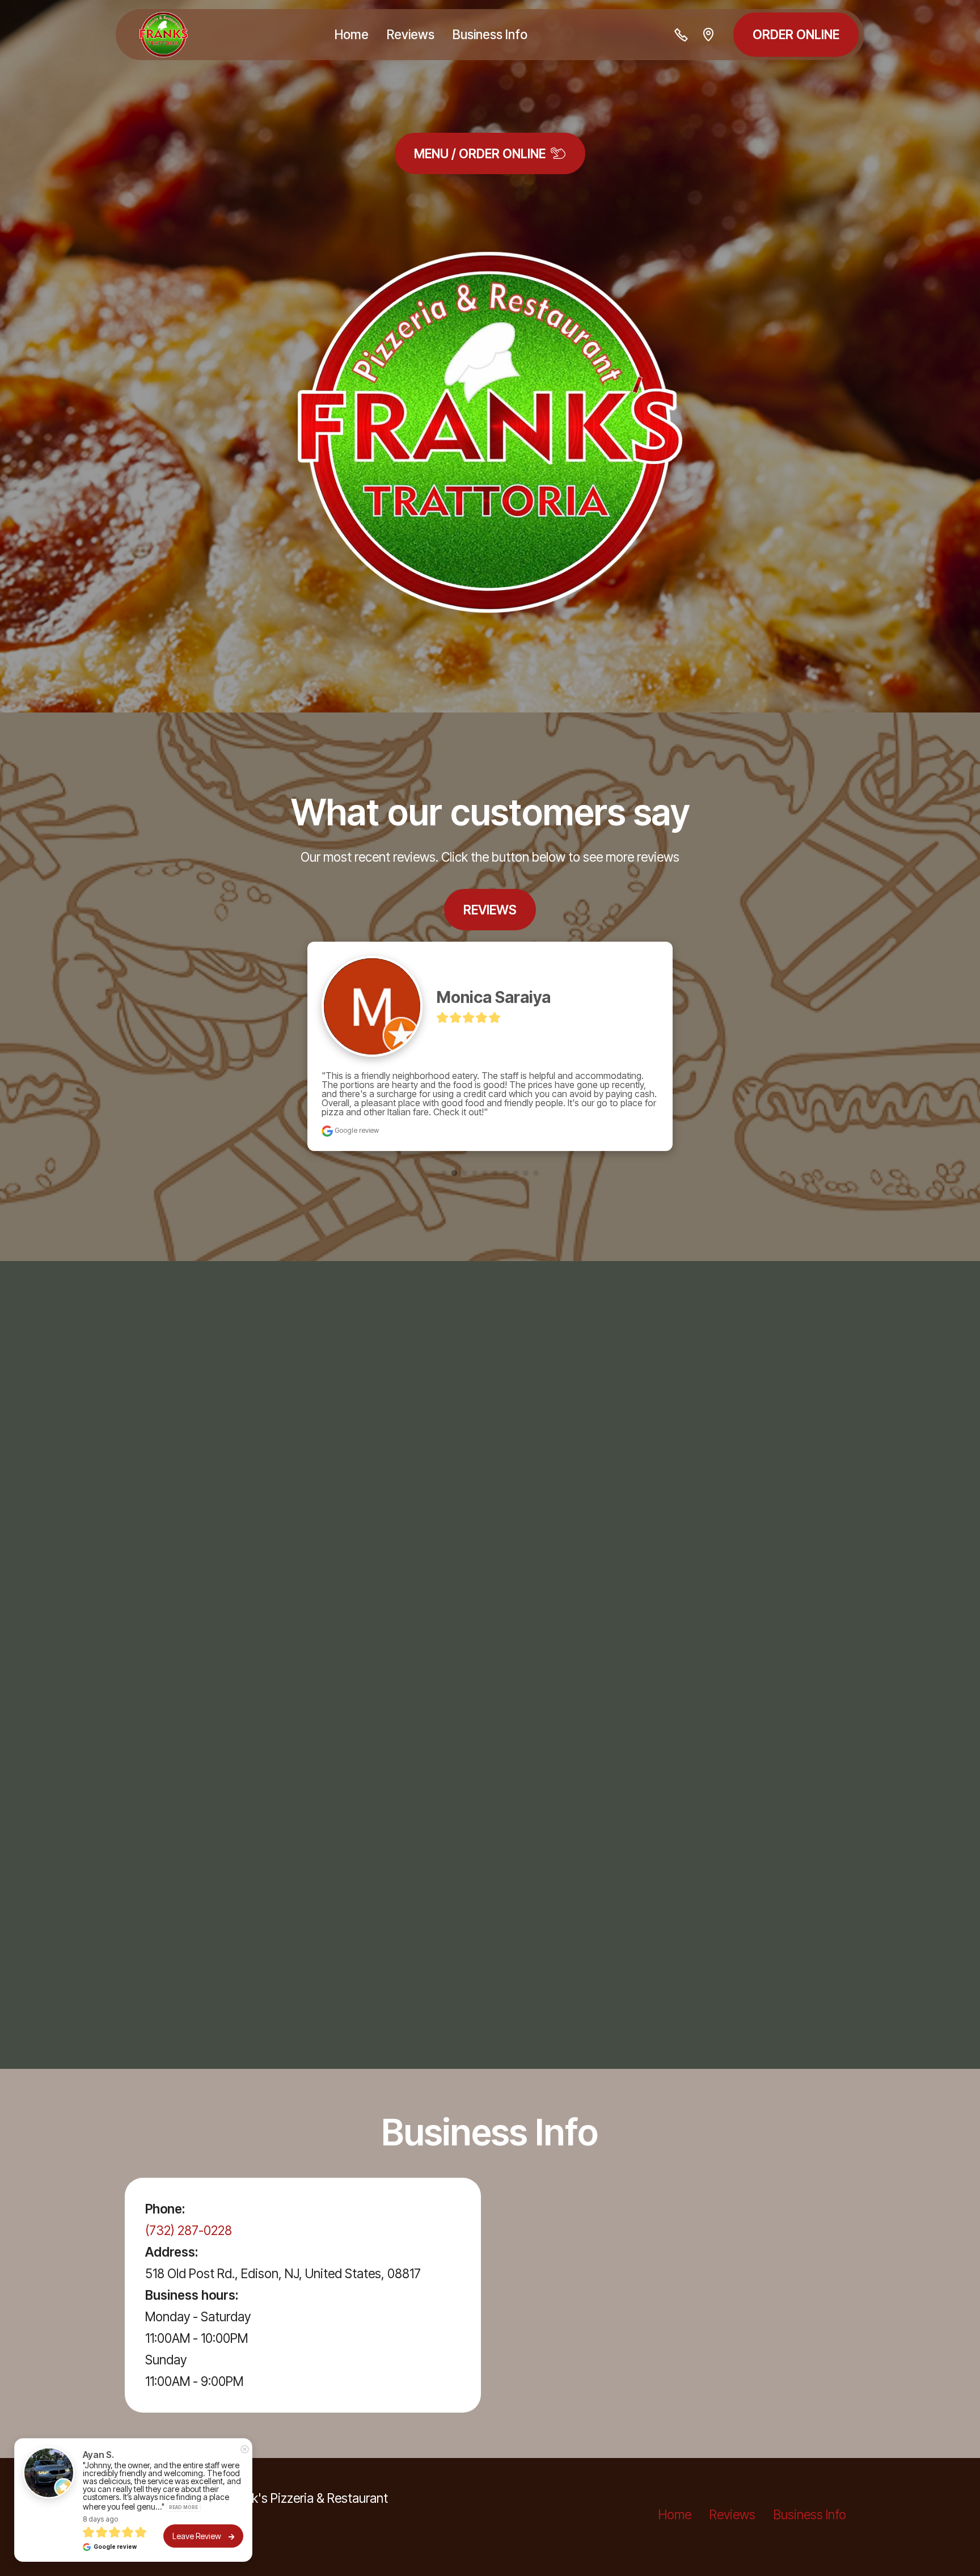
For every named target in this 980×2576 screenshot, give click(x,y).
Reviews (411, 34)
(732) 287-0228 (189, 2194)
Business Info (490, 34)
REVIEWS (490, 910)
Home (352, 34)
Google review (356, 1094)
